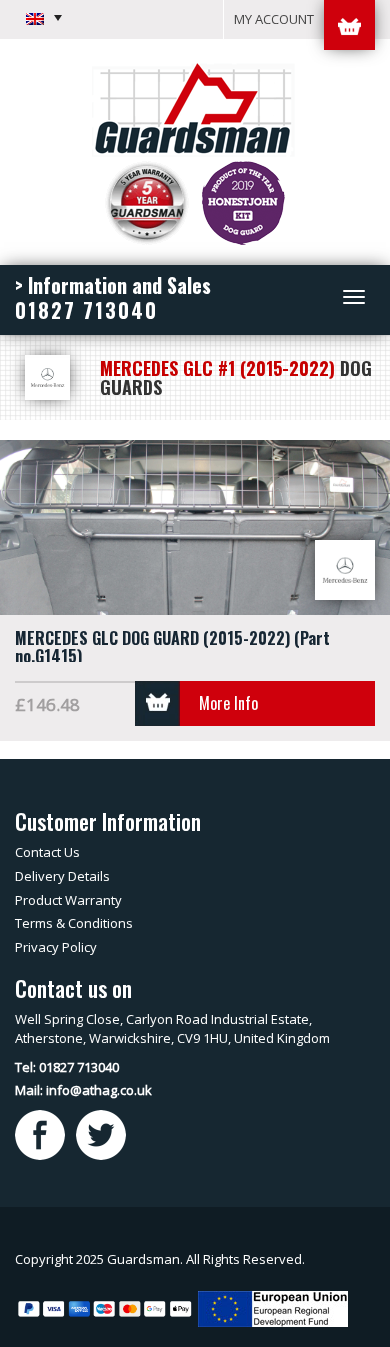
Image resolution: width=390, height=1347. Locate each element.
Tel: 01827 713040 (67, 1067)
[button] (44, 18)
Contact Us (47, 852)
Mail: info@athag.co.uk (83, 1090)
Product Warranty (68, 900)
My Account (274, 19)
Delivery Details (62, 876)
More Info (228, 703)
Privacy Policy (56, 947)
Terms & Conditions (74, 923)
